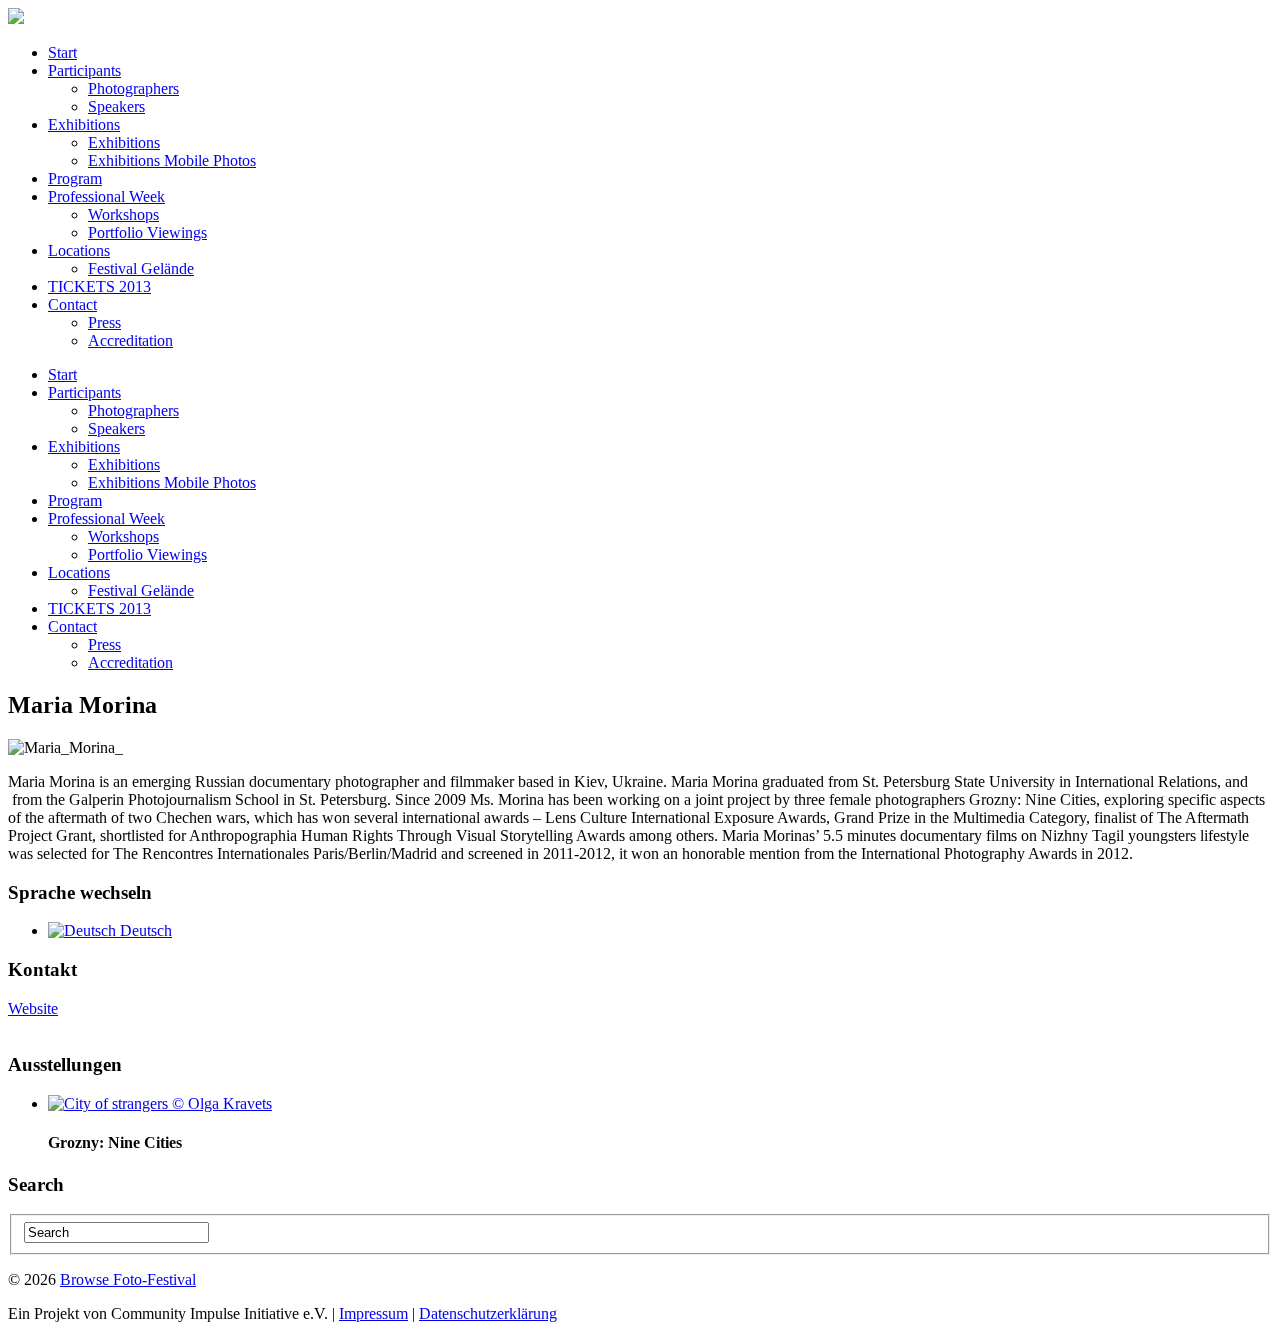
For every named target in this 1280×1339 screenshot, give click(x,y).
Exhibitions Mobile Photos (172, 160)
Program (75, 178)
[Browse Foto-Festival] (16, 18)
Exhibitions (84, 124)
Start (62, 52)
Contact (72, 304)
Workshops (123, 214)
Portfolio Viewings (147, 232)
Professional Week (106, 196)
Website (33, 1008)
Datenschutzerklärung (488, 1313)
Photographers (133, 88)
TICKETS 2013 (99, 286)
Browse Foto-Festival (128, 1279)
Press (104, 322)
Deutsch (144, 930)
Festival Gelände (141, 268)
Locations (79, 250)
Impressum (373, 1313)
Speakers (116, 106)
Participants (84, 70)
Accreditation (130, 340)
